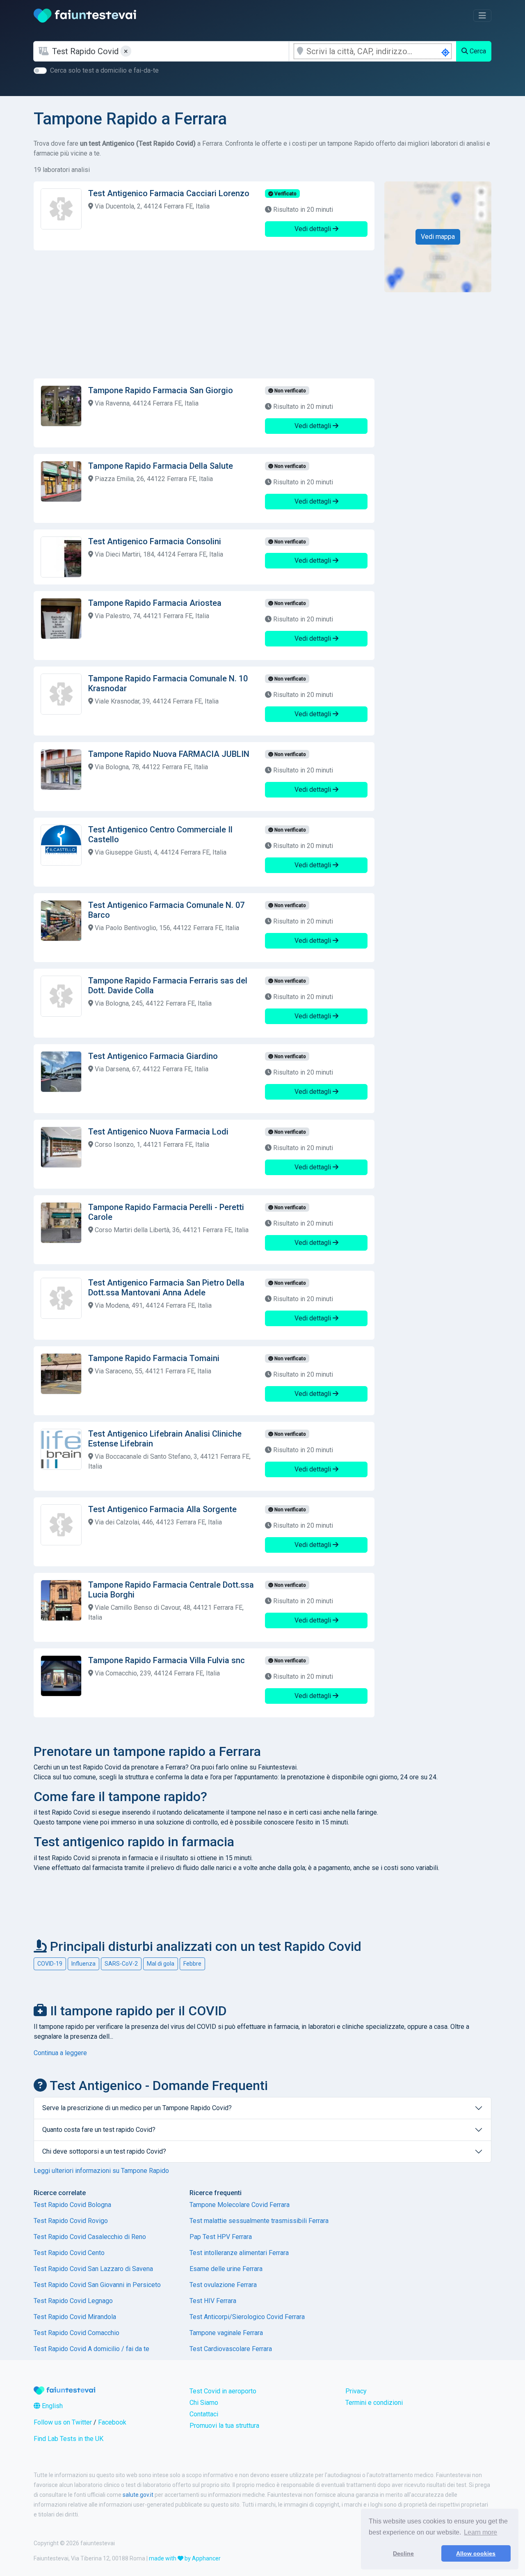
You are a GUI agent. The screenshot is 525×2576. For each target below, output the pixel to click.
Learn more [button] (480, 2532)
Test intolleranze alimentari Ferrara (239, 2253)
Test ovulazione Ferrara (223, 2285)
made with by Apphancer (185, 2558)
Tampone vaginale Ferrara (226, 2333)
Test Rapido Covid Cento (69, 2253)
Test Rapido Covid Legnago (73, 2301)
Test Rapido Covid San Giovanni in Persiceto (97, 2285)
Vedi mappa (438, 237)
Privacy (356, 2391)
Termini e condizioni (374, 2403)
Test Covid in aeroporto (223, 2391)
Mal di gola (161, 1964)
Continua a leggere (60, 2053)
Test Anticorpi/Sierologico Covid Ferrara (247, 2317)
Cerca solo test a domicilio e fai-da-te (104, 70)
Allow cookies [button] (476, 2553)
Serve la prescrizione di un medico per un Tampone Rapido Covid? (137, 2108)
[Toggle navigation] (482, 16)
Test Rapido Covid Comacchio (76, 2333)
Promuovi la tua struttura (224, 2426)
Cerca (477, 51)
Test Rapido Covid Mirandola (75, 2317)
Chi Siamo (204, 2403)
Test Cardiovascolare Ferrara (231, 2349)
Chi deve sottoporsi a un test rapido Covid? (104, 2151)
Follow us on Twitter (63, 2422)
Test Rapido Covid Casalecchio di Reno (90, 2237)
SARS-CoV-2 (121, 1964)
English (51, 2406)
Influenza (83, 1964)
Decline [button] (403, 2553)
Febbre (192, 1964)
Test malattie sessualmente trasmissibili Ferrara (259, 2221)
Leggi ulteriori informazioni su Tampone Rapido (101, 2171)
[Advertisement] (204, 314)
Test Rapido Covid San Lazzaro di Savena (93, 2269)
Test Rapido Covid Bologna (72, 2205)
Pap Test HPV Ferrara (221, 2237)
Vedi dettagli (314, 229)
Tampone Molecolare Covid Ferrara (240, 2205)
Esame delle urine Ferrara (226, 2269)
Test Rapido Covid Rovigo (71, 2221)
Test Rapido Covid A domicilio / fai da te (91, 2349)
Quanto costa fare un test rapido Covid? (99, 2130)
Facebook (112, 2422)
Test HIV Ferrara (213, 2301)
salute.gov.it (138, 2495)
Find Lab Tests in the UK (68, 2439)
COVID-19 (50, 1964)
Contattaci (204, 2414)
